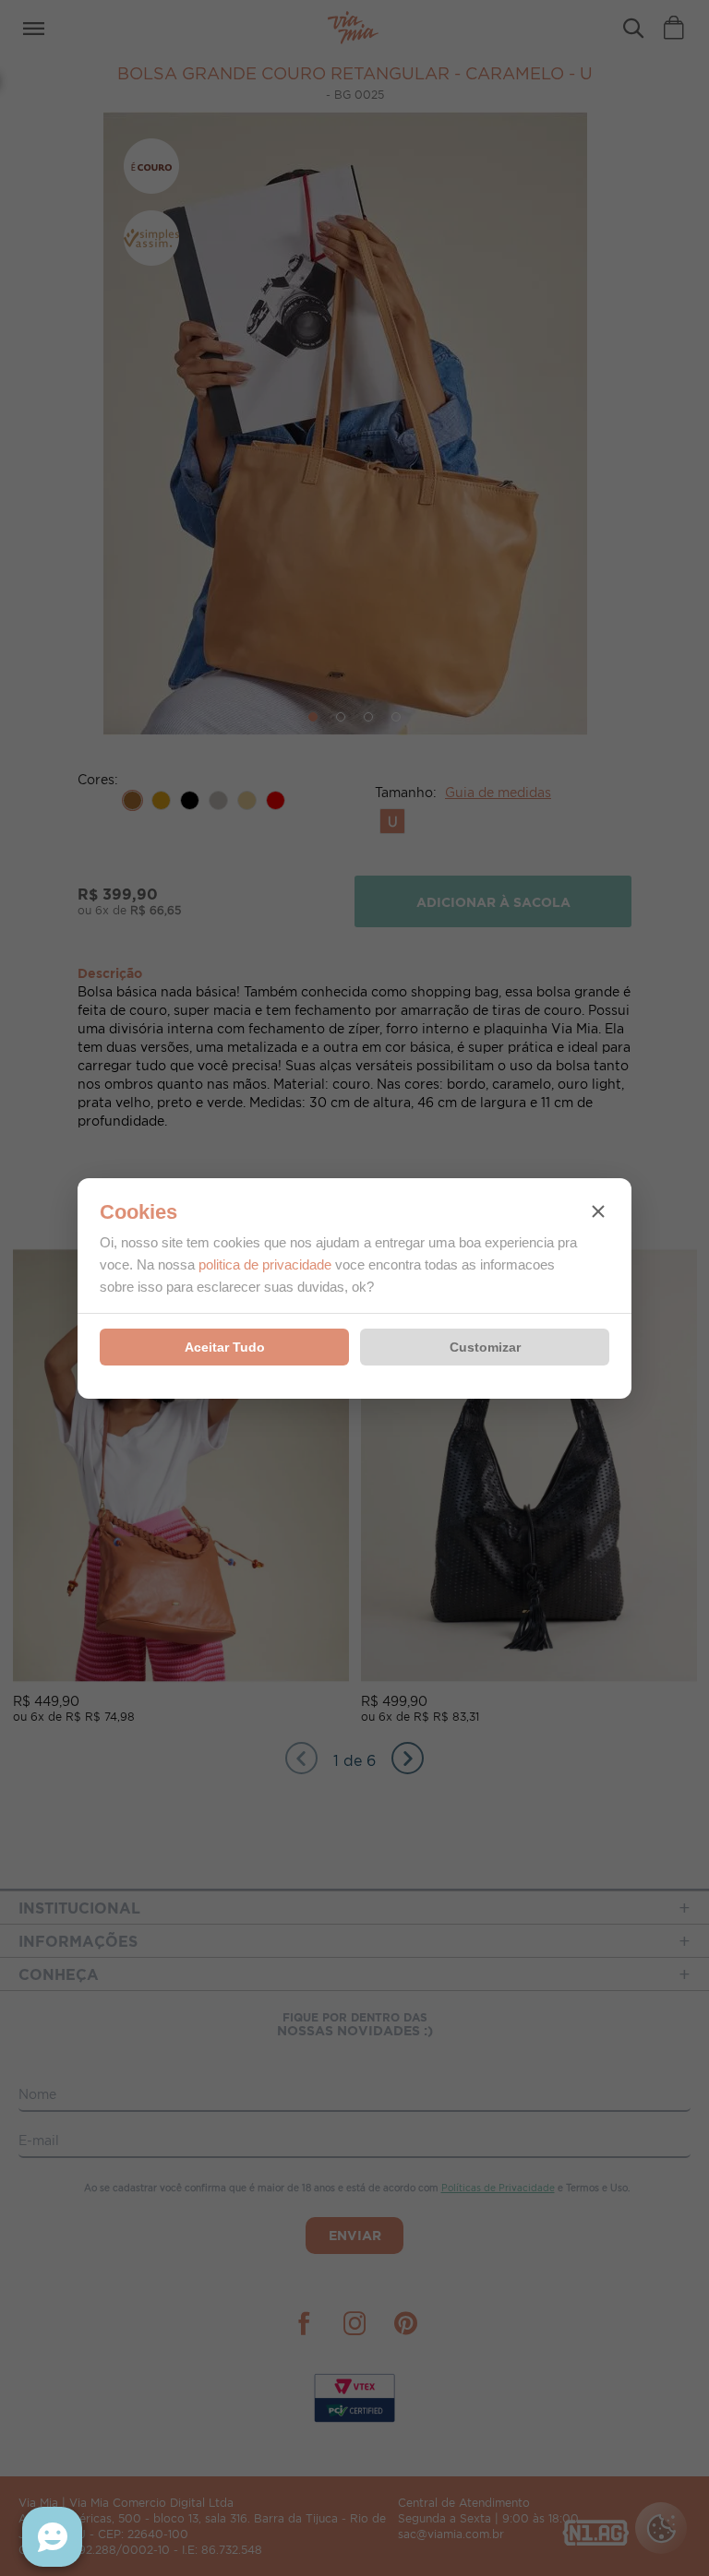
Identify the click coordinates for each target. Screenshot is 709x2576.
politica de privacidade (265, 1264)
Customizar (485, 1347)
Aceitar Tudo (225, 1347)
